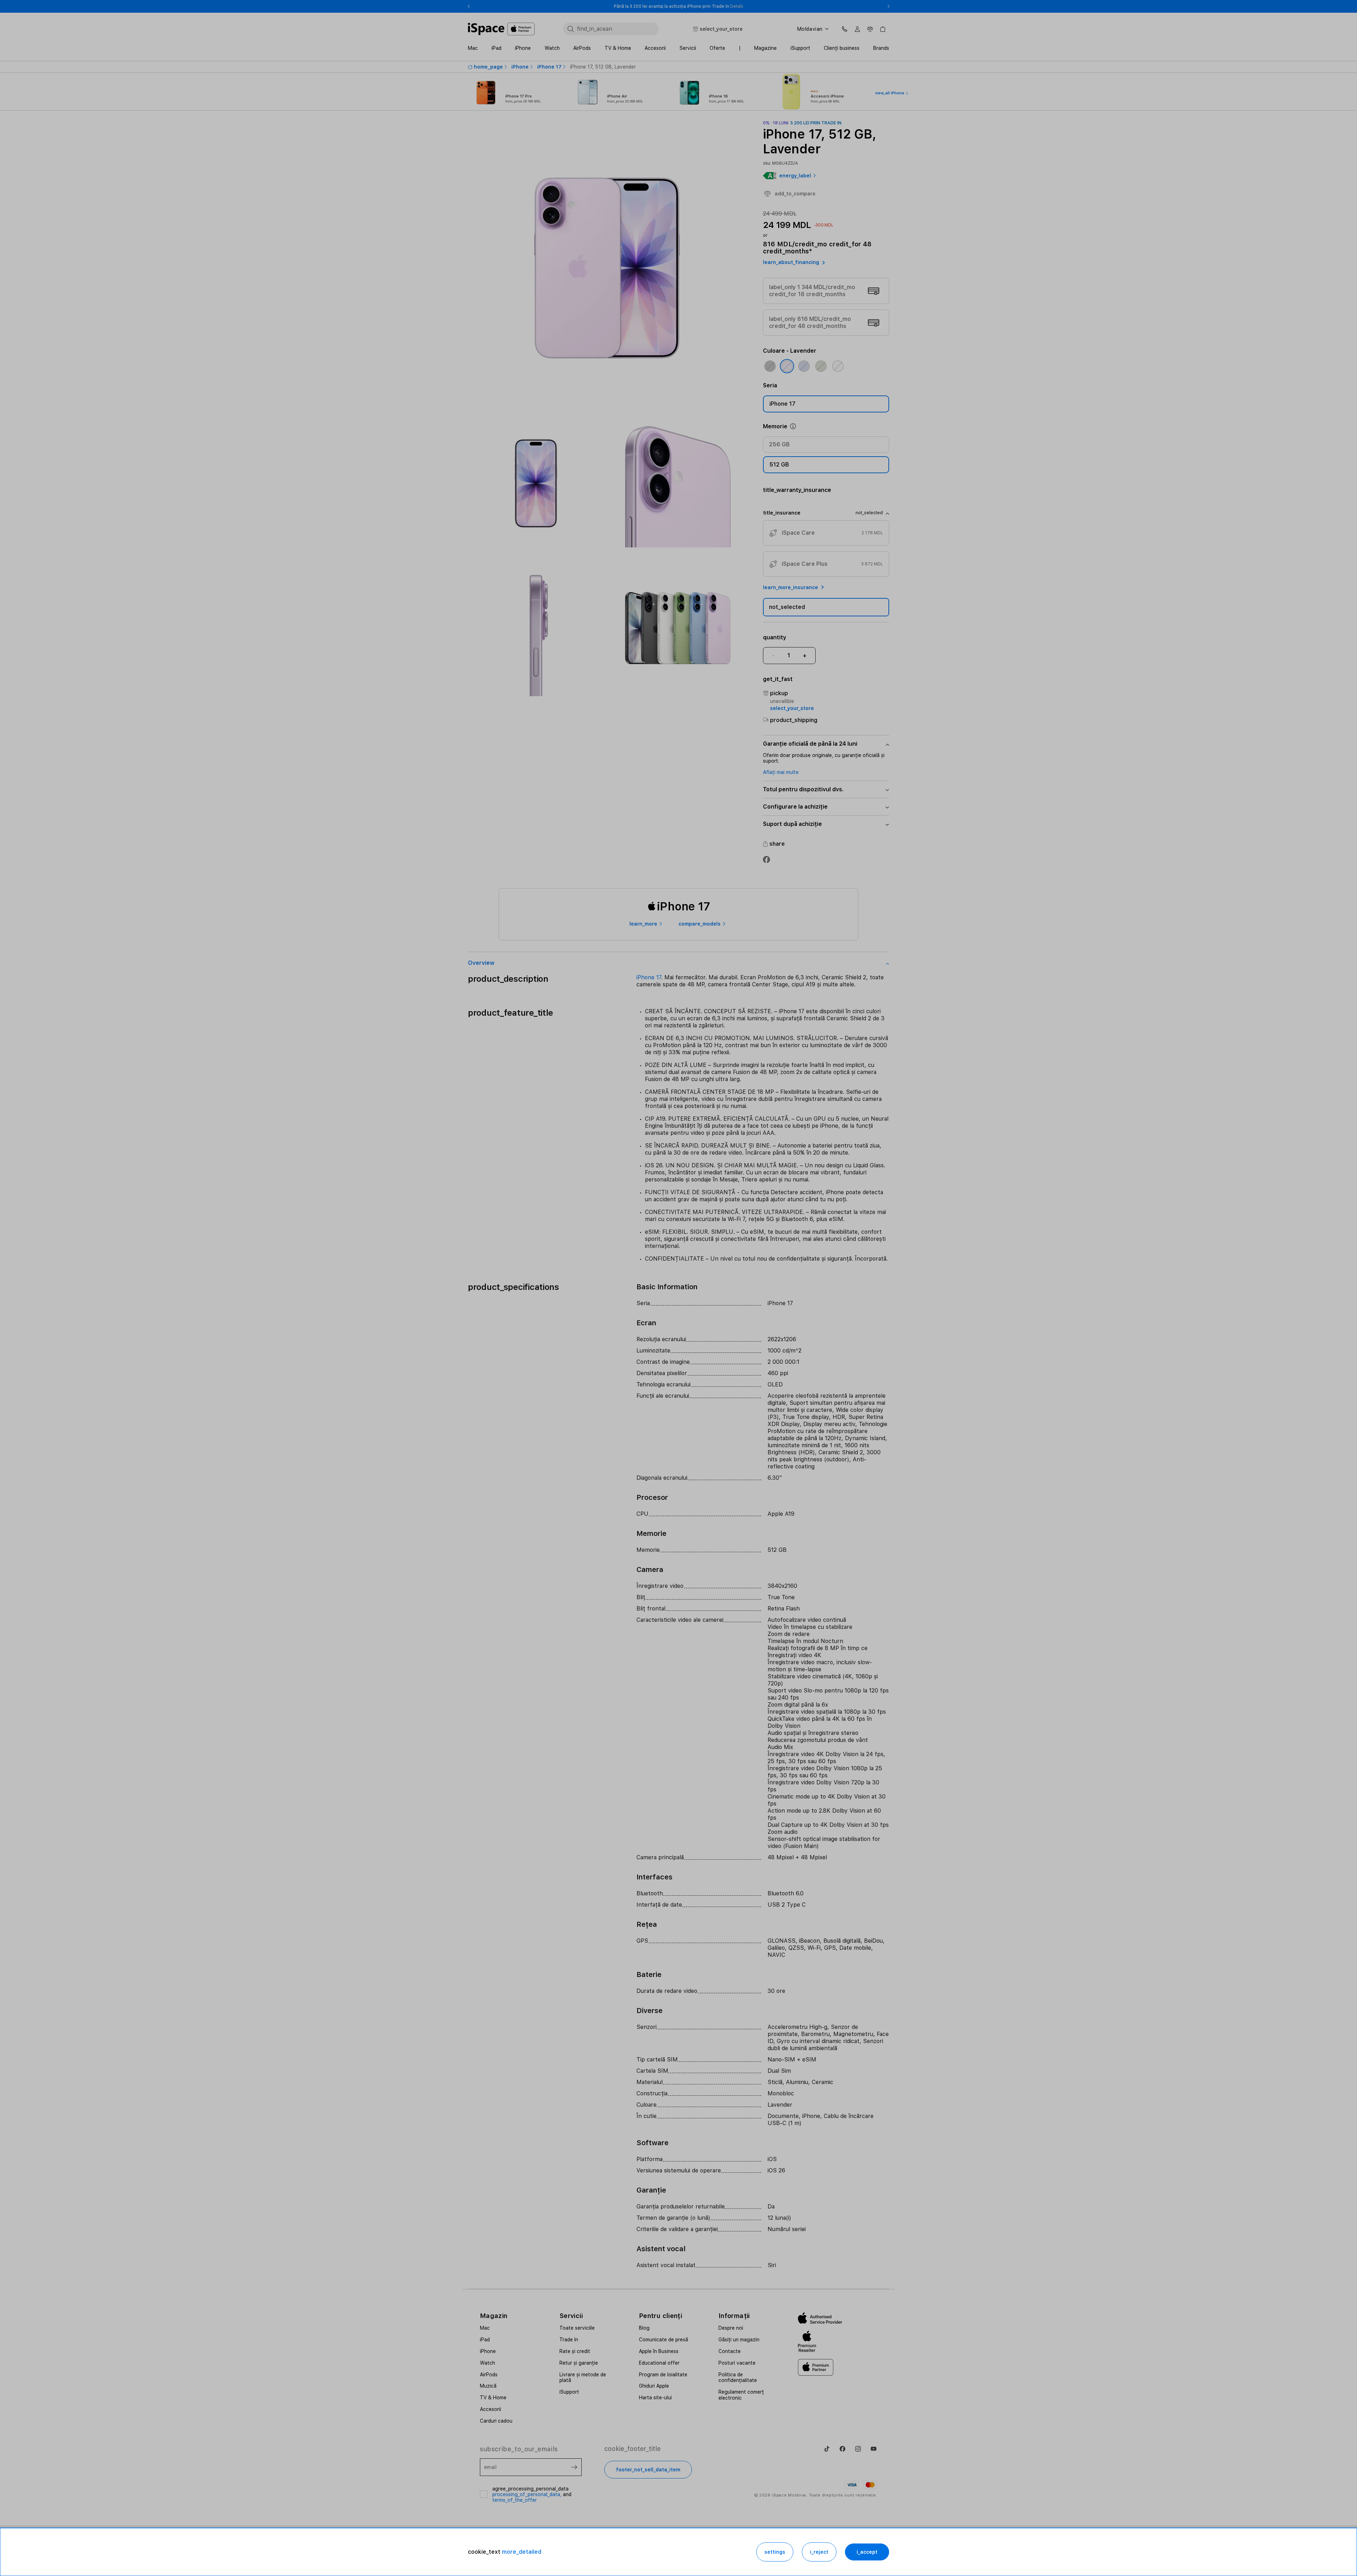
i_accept (867, 2552)
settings (775, 2552)
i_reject (819, 2552)
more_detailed (522, 2552)
